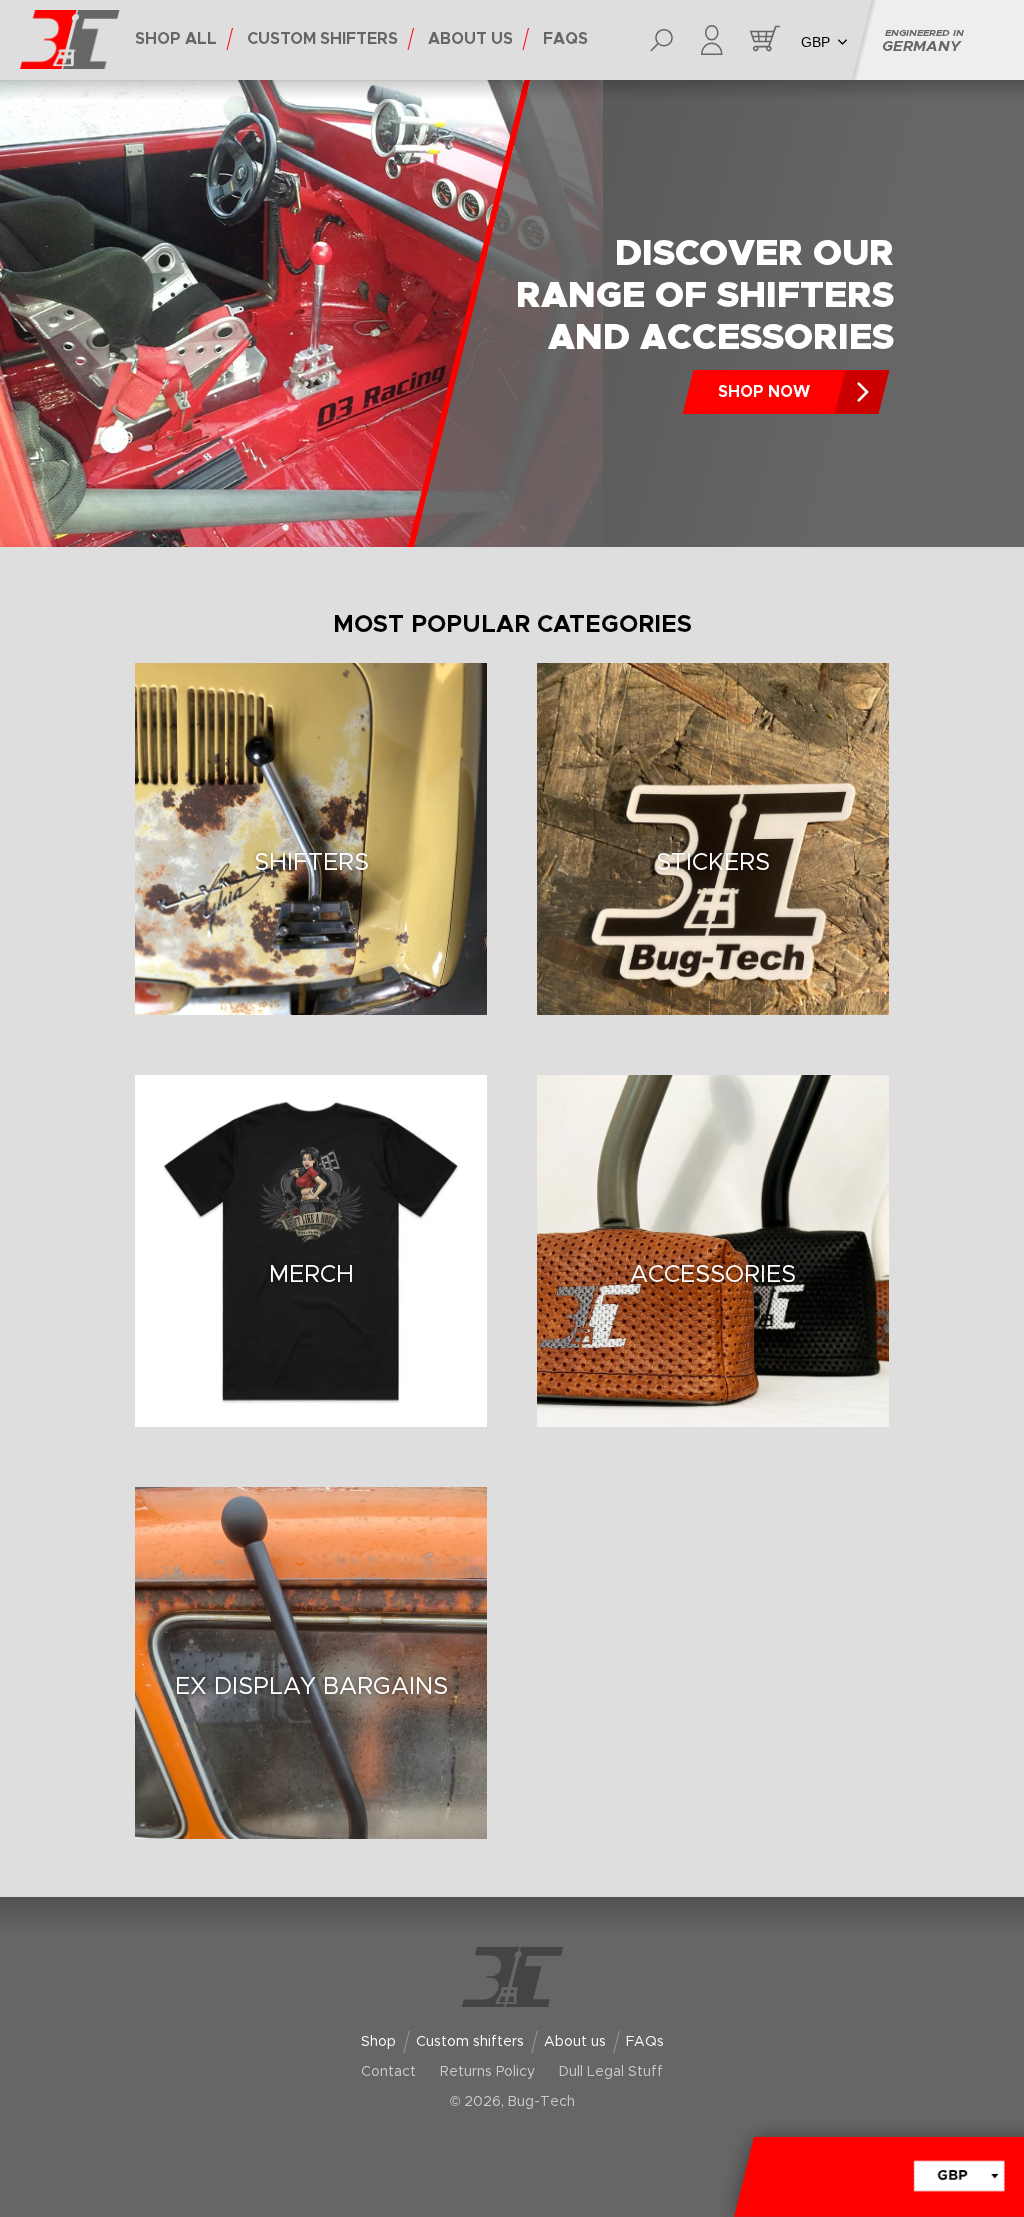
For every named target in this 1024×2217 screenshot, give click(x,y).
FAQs (645, 2042)
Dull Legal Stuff (611, 2072)
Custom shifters (470, 2042)
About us (575, 2042)
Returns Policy (487, 2072)
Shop (378, 2042)
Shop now (764, 392)
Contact (388, 2072)
